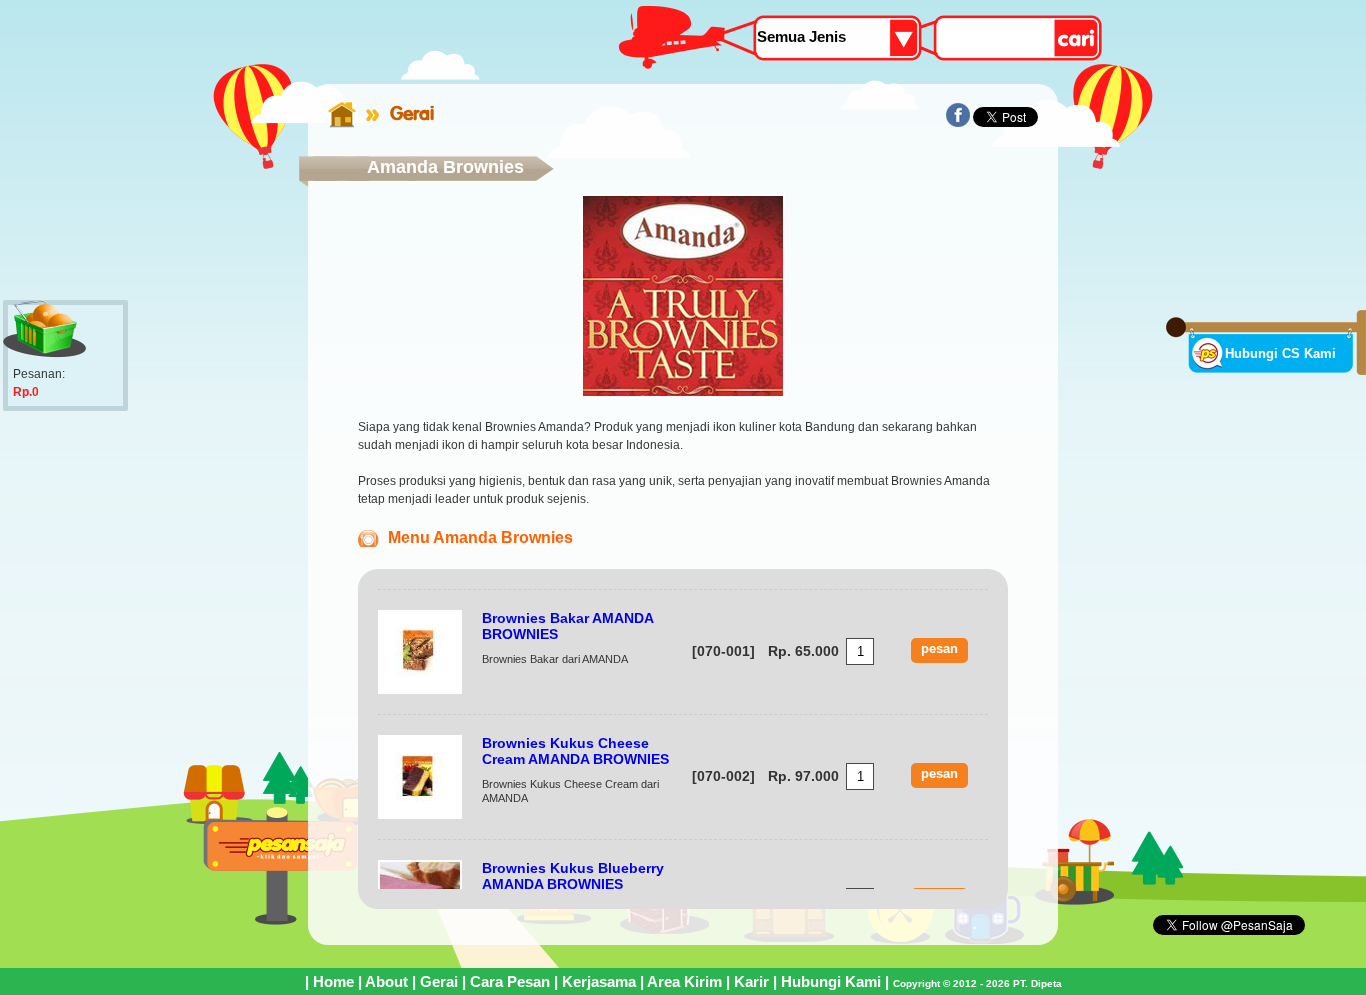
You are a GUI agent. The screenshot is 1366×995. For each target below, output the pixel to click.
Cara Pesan (510, 981)
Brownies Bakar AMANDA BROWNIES (567, 626)
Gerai (412, 113)
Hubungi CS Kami (1280, 353)
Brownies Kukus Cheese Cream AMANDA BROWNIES (575, 751)
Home (333, 981)
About (386, 981)
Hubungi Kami (831, 981)
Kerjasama (599, 981)
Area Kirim (684, 981)
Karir (751, 981)
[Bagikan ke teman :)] (958, 123)
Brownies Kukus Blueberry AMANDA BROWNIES (573, 876)
